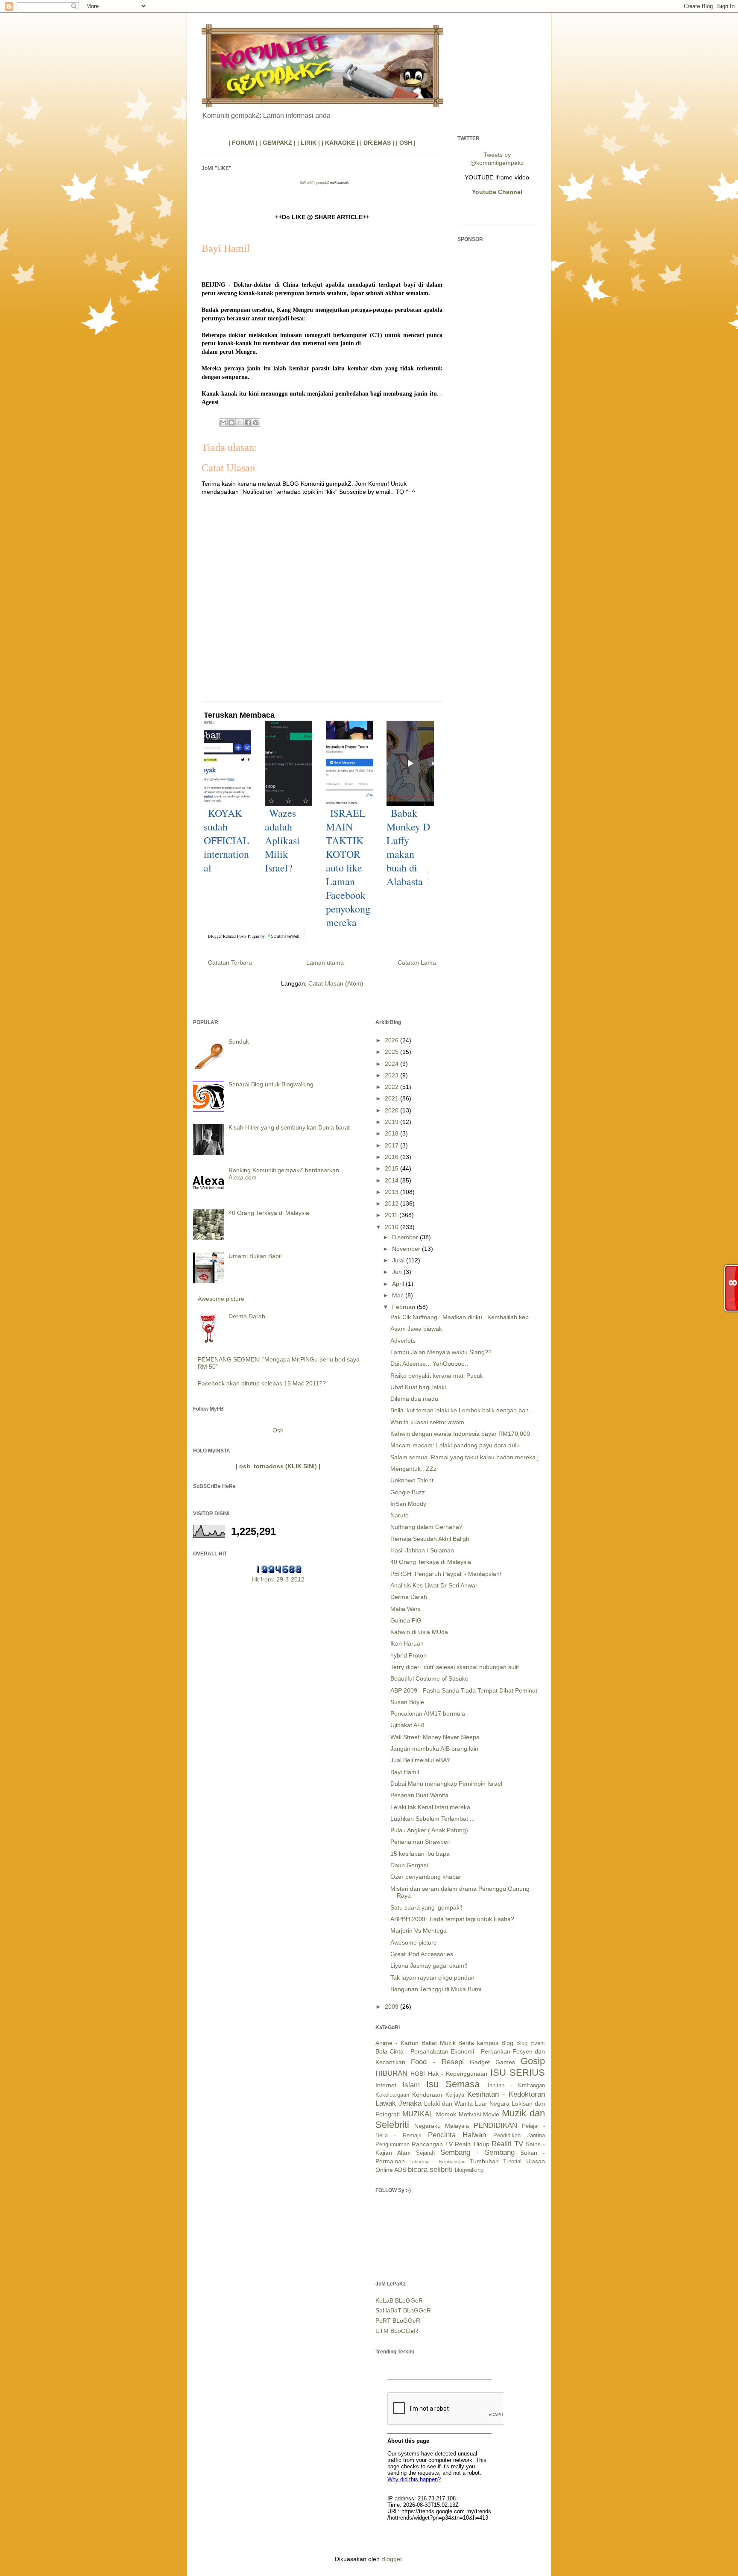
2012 (392, 1203)
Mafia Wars (406, 1609)
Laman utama (325, 962)
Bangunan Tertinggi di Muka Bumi (436, 1989)
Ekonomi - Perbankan (480, 2051)
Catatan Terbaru (230, 962)
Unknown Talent (412, 1480)
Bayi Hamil (405, 1772)
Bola (381, 2051)
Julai (399, 1260)
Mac (399, 1295)
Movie (491, 2114)
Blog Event (531, 2043)
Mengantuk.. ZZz (413, 1469)
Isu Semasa (453, 2084)
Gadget (480, 2062)
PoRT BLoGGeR (398, 2321)
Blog (507, 2043)
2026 (392, 1040)
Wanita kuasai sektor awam (427, 1422)
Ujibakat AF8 (407, 1725)
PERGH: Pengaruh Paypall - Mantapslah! (446, 1574)
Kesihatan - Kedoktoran (506, 2094)
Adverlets (403, 1341)
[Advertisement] (497, 380)
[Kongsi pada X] (240, 422)
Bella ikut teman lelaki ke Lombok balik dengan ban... (462, 1410)
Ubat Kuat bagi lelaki (418, 1387)
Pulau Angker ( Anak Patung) (429, 1830)
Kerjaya (455, 2095)
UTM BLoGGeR (397, 2331)
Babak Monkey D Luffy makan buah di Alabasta (408, 847)
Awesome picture (221, 1299)
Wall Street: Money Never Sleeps (435, 1737)
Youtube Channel (497, 192)
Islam (411, 2085)
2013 (392, 1192)
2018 (392, 1133)
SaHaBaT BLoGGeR (403, 2310)
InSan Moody (408, 1504)
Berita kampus (478, 2043)
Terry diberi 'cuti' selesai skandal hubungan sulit (455, 1667)
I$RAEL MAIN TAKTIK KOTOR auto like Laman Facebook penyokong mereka (348, 868)
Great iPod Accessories (422, 1954)
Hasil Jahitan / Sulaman (422, 1550)
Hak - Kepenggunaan (458, 2074)
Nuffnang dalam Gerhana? (426, 1527)
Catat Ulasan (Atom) (336, 983)
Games (505, 2062)
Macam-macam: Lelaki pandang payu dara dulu (455, 1445)
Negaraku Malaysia (442, 2126)
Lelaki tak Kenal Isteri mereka (430, 1807)
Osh (278, 1430)
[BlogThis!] (231, 422)
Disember (406, 1237)
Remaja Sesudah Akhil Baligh (430, 1539)
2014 (392, 1180)
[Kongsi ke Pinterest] (256, 422)
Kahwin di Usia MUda (419, 1632)
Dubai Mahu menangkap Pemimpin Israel (446, 1784)
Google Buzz (408, 1492)
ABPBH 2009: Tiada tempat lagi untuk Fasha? (452, 1919)
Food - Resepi (437, 2062)
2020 (392, 1110)
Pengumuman (392, 2145)
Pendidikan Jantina (519, 2136)
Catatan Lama (417, 962)
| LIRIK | (309, 143)
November (407, 1249)
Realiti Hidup (472, 2144)
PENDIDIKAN (495, 2126)
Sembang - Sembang (477, 2152)
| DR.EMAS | (377, 143)
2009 (392, 2007)
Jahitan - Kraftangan (516, 2086)
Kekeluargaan (392, 2095)
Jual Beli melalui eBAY (420, 1760)
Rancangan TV (432, 2144)
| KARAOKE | (340, 143)
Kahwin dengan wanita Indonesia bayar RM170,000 (460, 1434)
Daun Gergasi (409, 1865)
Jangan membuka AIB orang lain (434, 1749)
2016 (392, 1157)
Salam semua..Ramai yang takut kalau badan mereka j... (467, 1457)
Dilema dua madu (414, 1399)
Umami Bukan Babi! (255, 1256)
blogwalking (469, 2170)
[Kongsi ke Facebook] (248, 422)
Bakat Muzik (439, 2043)
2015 (392, 1168)
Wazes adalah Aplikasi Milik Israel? (282, 840)
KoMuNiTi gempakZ (315, 183)
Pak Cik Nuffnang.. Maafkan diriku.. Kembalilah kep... (462, 1317)
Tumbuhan (484, 2161)
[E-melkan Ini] (223, 422)
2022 (392, 1087)
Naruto (400, 1515)
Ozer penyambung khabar (426, 1877)
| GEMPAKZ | (277, 143)
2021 (392, 1098)
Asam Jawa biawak (416, 1329)
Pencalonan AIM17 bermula (428, 1713)
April (399, 1284)
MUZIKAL (418, 2114)
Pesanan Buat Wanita (419, 1795)
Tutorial (512, 2162)
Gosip (533, 2061)
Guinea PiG (406, 1620)
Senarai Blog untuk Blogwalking (271, 1084)
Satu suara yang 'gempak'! (426, 1907)
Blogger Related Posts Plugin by (237, 936)
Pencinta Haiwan (457, 2135)
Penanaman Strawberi (420, 1842)
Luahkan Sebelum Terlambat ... (433, 1819)
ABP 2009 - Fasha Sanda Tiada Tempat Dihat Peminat (464, 1690)
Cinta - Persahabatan (419, 2051)
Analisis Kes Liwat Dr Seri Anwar (434, 1585)
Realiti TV (507, 2144)
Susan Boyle (407, 1702)
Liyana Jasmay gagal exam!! (429, 1966)
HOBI (418, 2074)
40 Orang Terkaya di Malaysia (269, 1213)
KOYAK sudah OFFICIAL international (227, 840)
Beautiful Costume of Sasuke (429, 1678)
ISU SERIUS (518, 2073)
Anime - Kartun (397, 2043)
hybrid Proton (409, 1655)
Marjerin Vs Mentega (419, 1931)
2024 (392, 1064)
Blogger (392, 2559)
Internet (386, 2085)
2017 (392, 1145)
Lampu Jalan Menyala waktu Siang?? (441, 1352)
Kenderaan (427, 2095)
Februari (404, 1307)
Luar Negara (492, 2104)
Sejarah (425, 2153)
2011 (392, 1215)
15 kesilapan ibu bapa (420, 1854)
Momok (446, 2114)
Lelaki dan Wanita (448, 2104)
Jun (398, 1272)
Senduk (239, 1042)
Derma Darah (247, 1316)
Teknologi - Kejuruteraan (438, 2162)
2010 (392, 1227)
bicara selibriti (430, 2170)
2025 (392, 1052)
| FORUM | (243, 143)
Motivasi (470, 2114)
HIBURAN (391, 2073)
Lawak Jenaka (398, 2103)
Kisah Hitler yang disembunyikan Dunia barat (289, 1127)
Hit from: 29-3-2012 (278, 1579)
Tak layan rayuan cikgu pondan (432, 1977)
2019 (392, 1122)
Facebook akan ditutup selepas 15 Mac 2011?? (262, 1383)
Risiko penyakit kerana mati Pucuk (437, 1376)
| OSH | (406, 143)
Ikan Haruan (407, 1643)
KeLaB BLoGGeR (399, 2300)
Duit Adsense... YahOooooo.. (429, 1364)
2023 (392, 1075)
